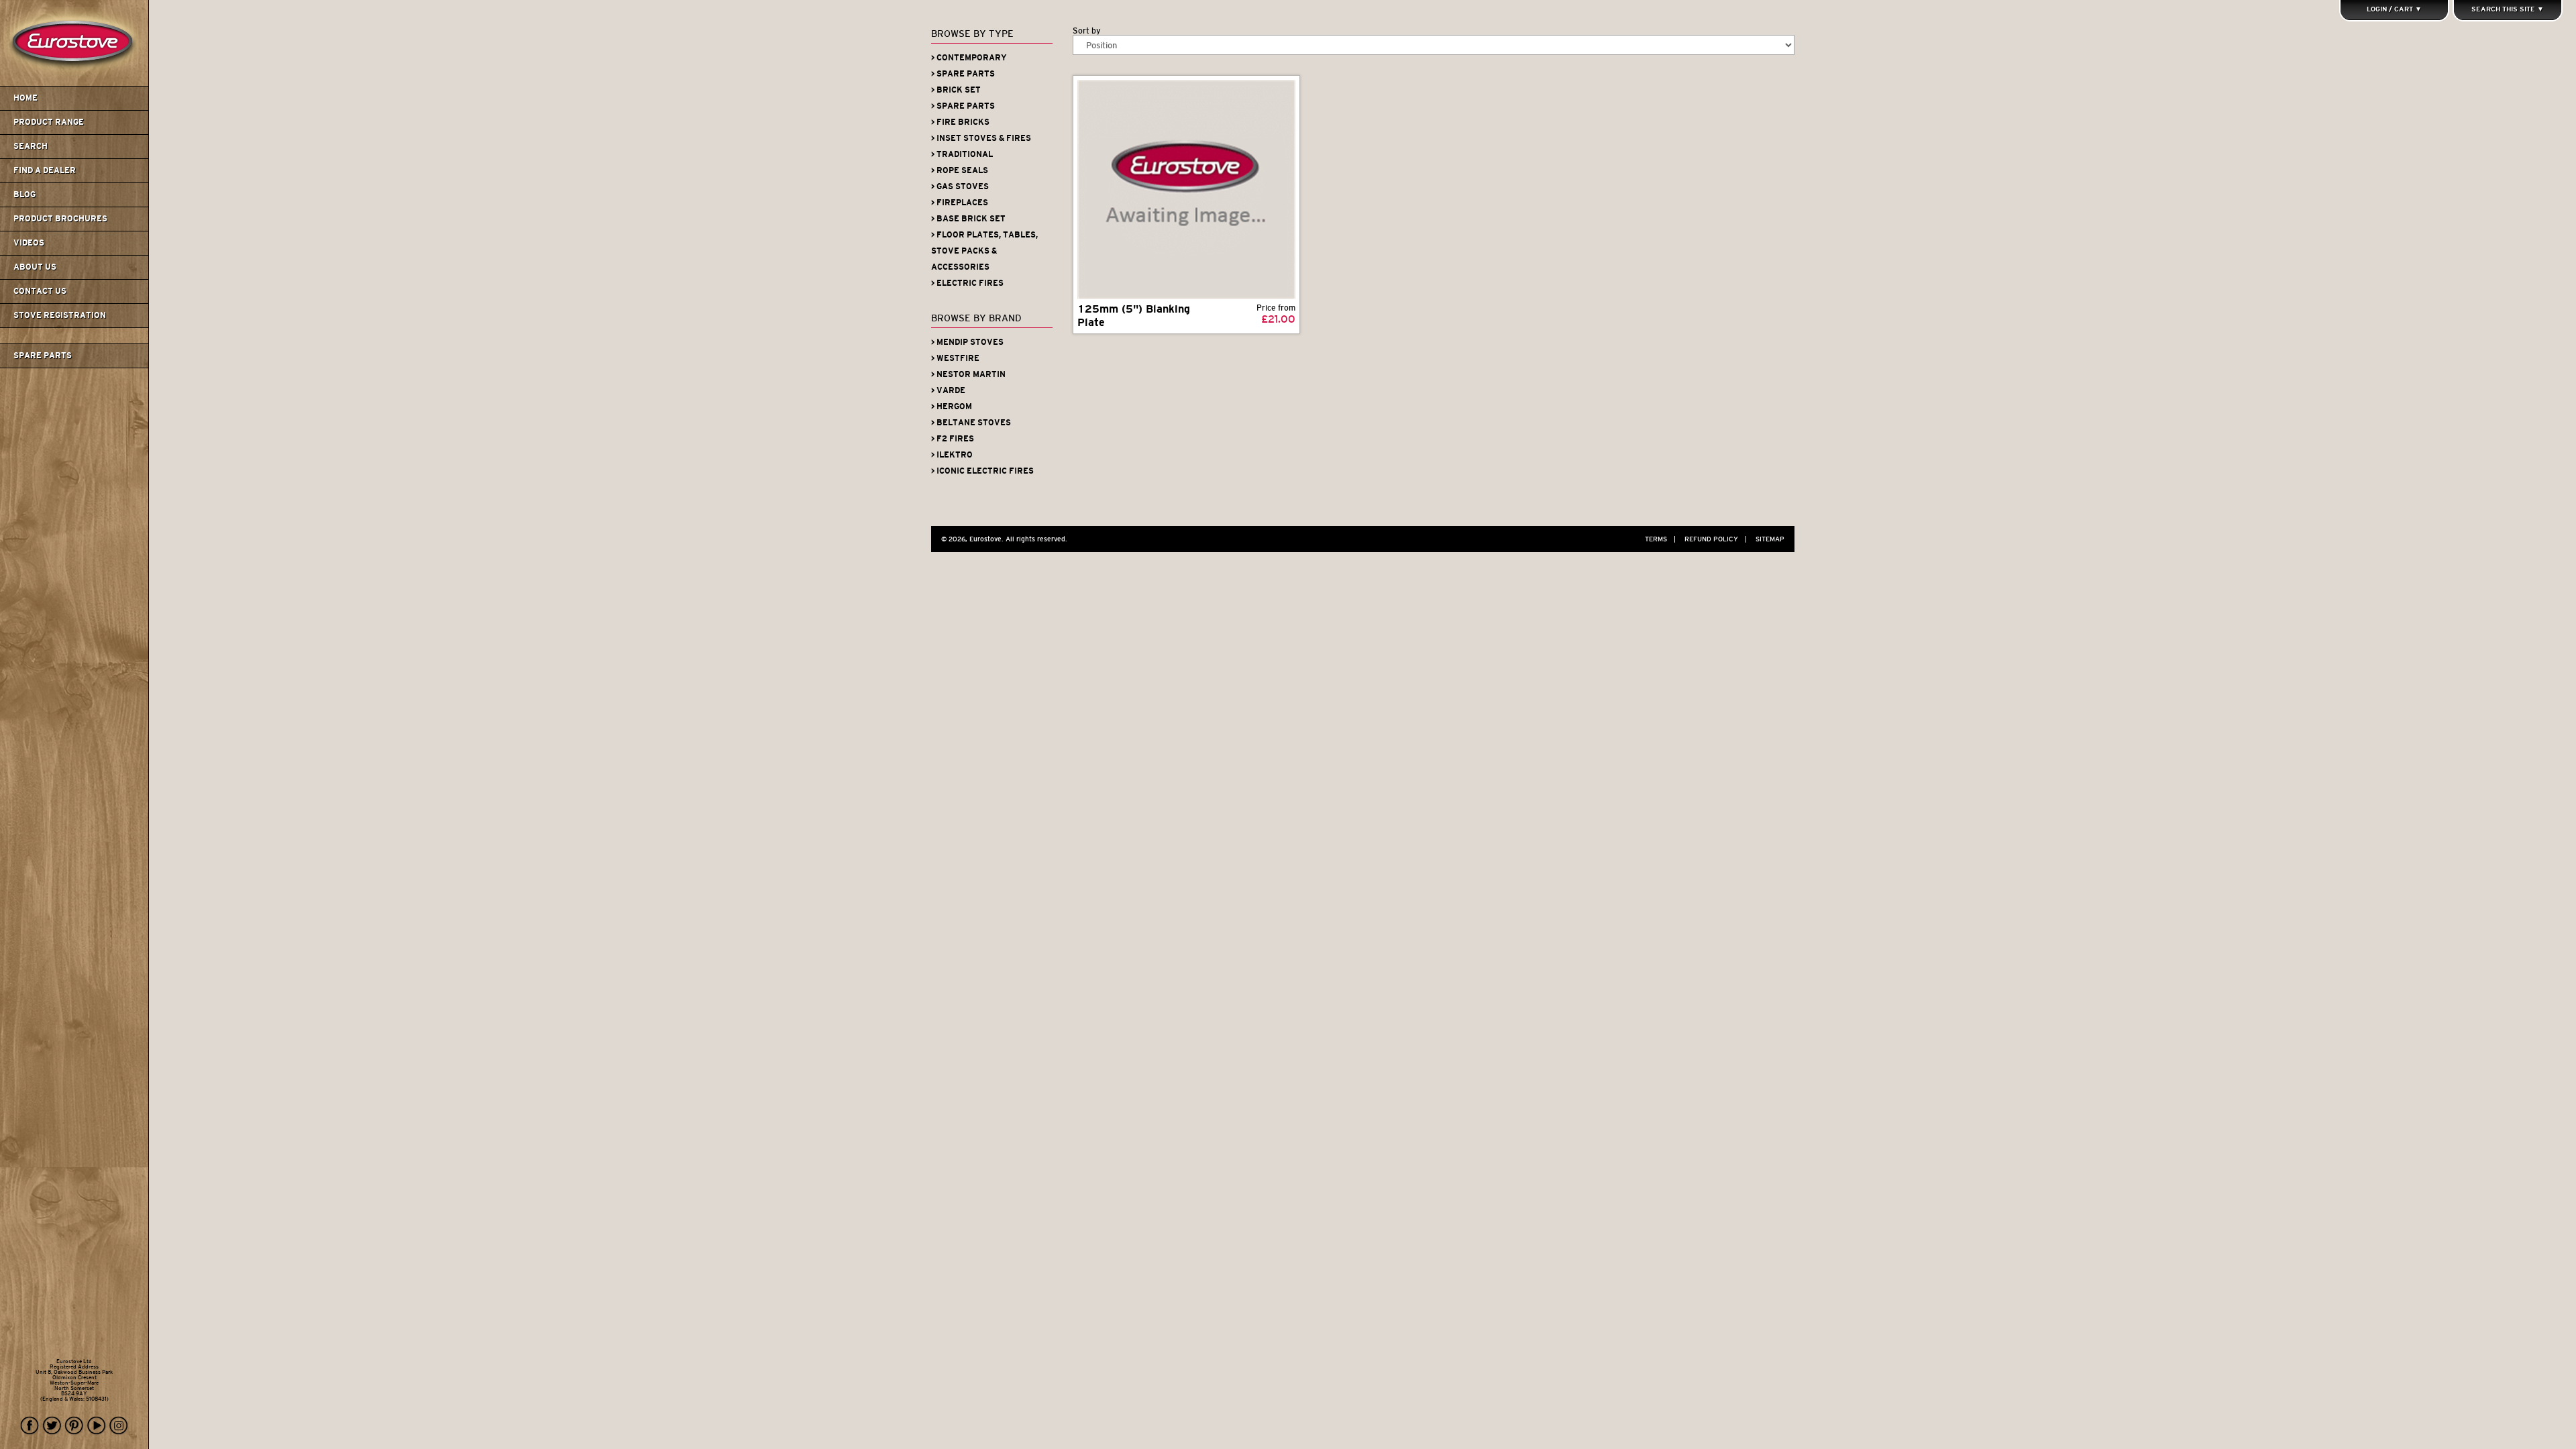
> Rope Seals (960, 170)
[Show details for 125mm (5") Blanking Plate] (1186, 190)
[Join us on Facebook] (30, 1426)
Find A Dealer (45, 170)
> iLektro (952, 455)
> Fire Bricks (960, 122)
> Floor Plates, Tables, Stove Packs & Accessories (984, 251)
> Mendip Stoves (967, 342)
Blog (24, 195)
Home (25, 98)
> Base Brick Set (968, 219)
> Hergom (952, 407)
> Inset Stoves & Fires (981, 138)
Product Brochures (60, 219)
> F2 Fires (953, 439)
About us (35, 267)
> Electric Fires (967, 283)
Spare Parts (43, 356)
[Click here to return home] (76, 83)
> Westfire (955, 358)
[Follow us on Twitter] (52, 1426)
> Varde (948, 390)
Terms (1660, 539)
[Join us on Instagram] (119, 1426)
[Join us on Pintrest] (74, 1426)
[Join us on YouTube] (97, 1426)
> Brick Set (956, 90)
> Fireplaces (960, 203)
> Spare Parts (963, 74)
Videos (29, 243)
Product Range (49, 122)
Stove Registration (60, 315)
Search (31, 146)
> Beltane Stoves (971, 423)
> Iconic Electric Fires (982, 471)
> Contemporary (969, 58)
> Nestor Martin (968, 374)
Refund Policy (1716, 539)
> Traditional (962, 154)
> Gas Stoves (960, 186)
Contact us (40, 291)
